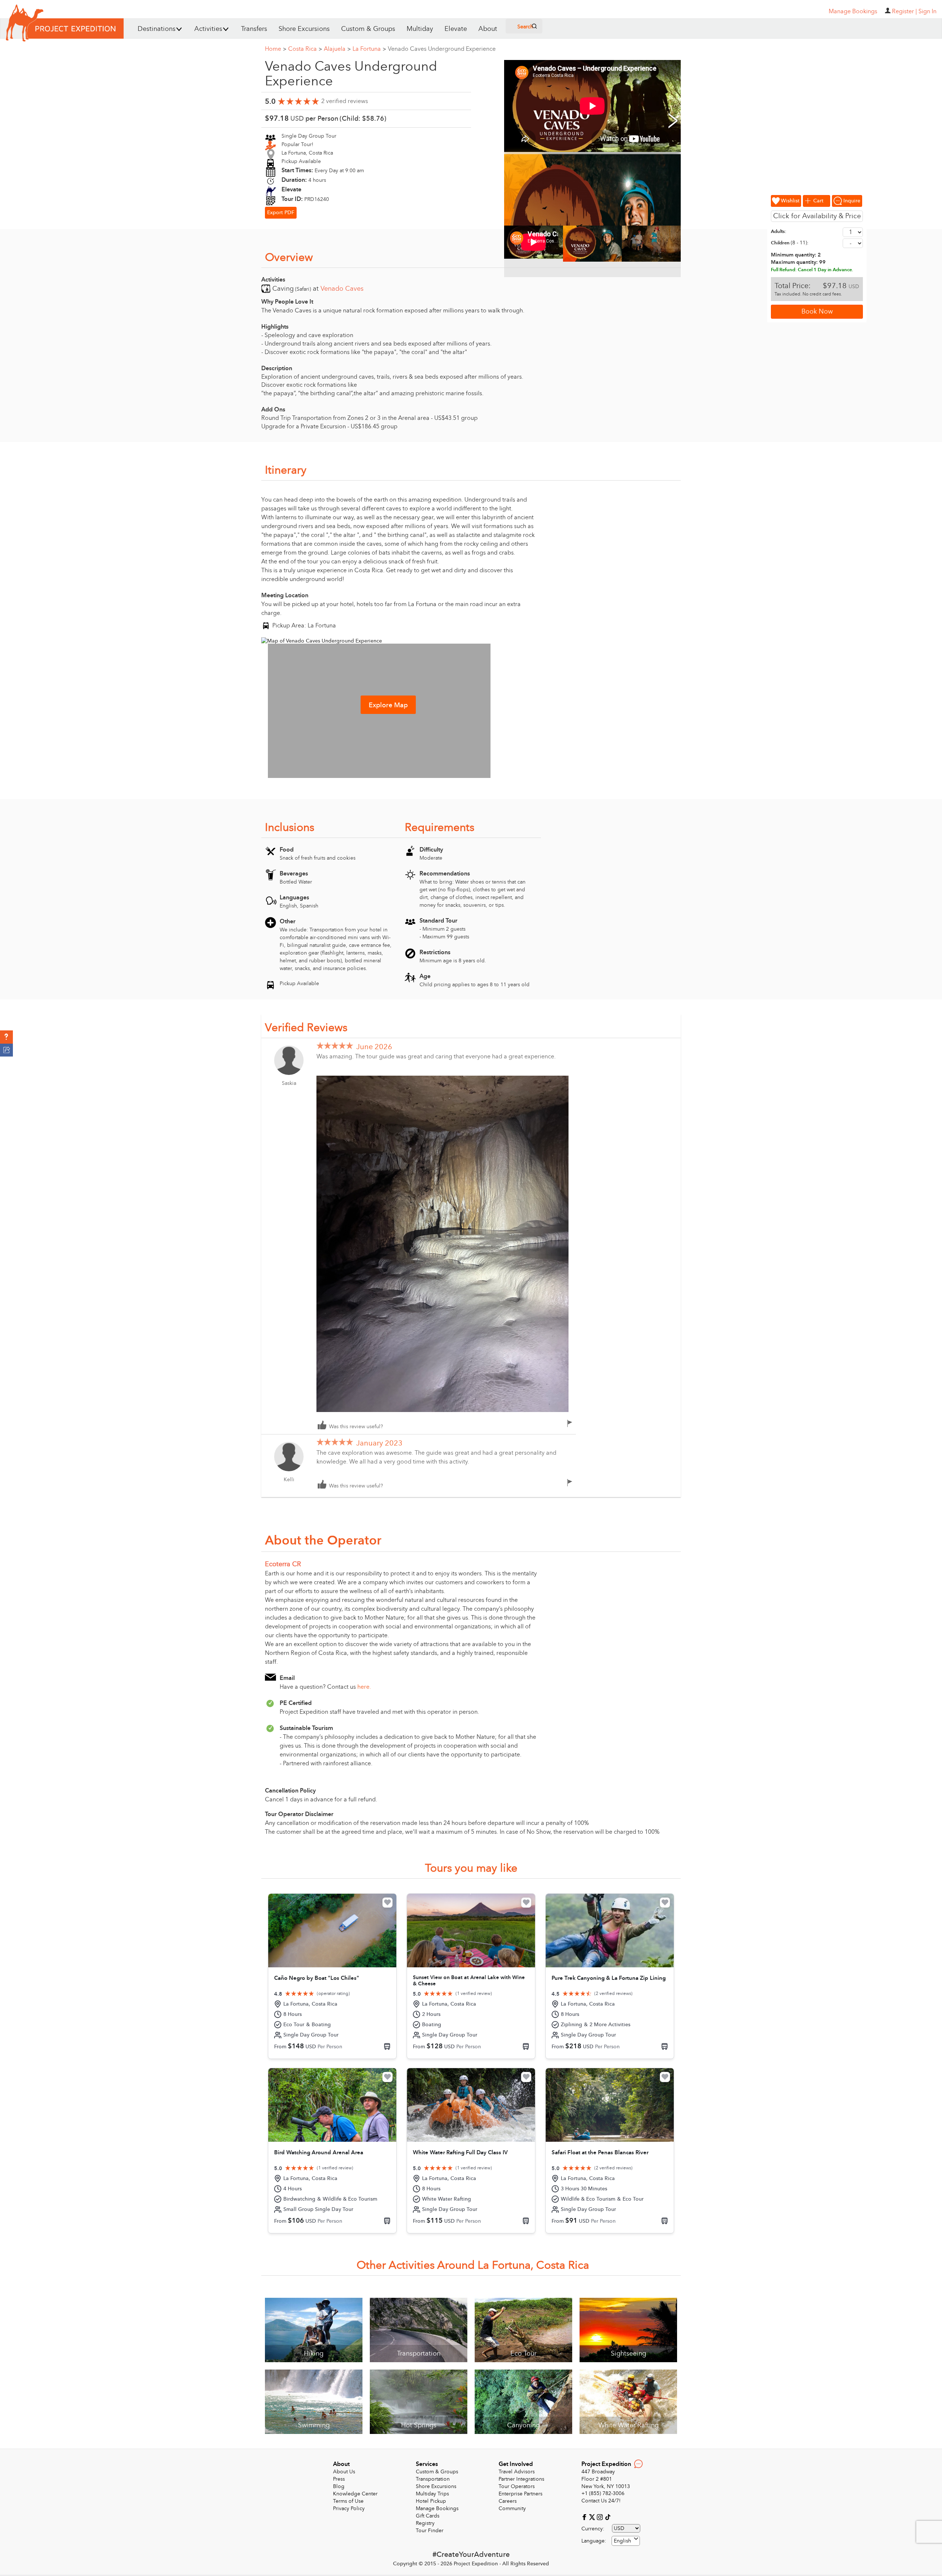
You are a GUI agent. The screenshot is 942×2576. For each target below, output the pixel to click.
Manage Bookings (437, 2508)
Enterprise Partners (520, 2494)
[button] (6, 1037)
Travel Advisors (517, 2472)
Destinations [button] (157, 29)
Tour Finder (430, 2531)
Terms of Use (348, 2501)
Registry (425, 2523)
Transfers (254, 29)
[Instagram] (601, 2517)
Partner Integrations (521, 2479)
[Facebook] (585, 2517)
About (488, 29)
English (622, 2541)
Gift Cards (428, 2516)
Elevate (456, 29)
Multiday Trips (432, 2494)
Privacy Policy (349, 2508)
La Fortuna (369, 49)
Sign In (927, 11)
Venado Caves (342, 289)
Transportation (433, 2479)
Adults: (779, 231)
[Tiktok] (608, 2517)
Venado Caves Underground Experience (442, 49)
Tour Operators (517, 2486)
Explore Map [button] (388, 705)
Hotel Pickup (431, 2501)
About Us (344, 2472)
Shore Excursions (304, 29)
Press (339, 2479)
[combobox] (626, 2541)
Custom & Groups (368, 29)
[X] (593, 2517)
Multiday (420, 29)
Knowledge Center (355, 2494)
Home (276, 49)
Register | (904, 11)
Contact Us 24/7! (601, 2501)
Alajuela (337, 49)
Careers (508, 2501)
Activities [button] (208, 29)
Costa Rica (305, 49)
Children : (790, 243)
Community (512, 2508)
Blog (339, 2486)
